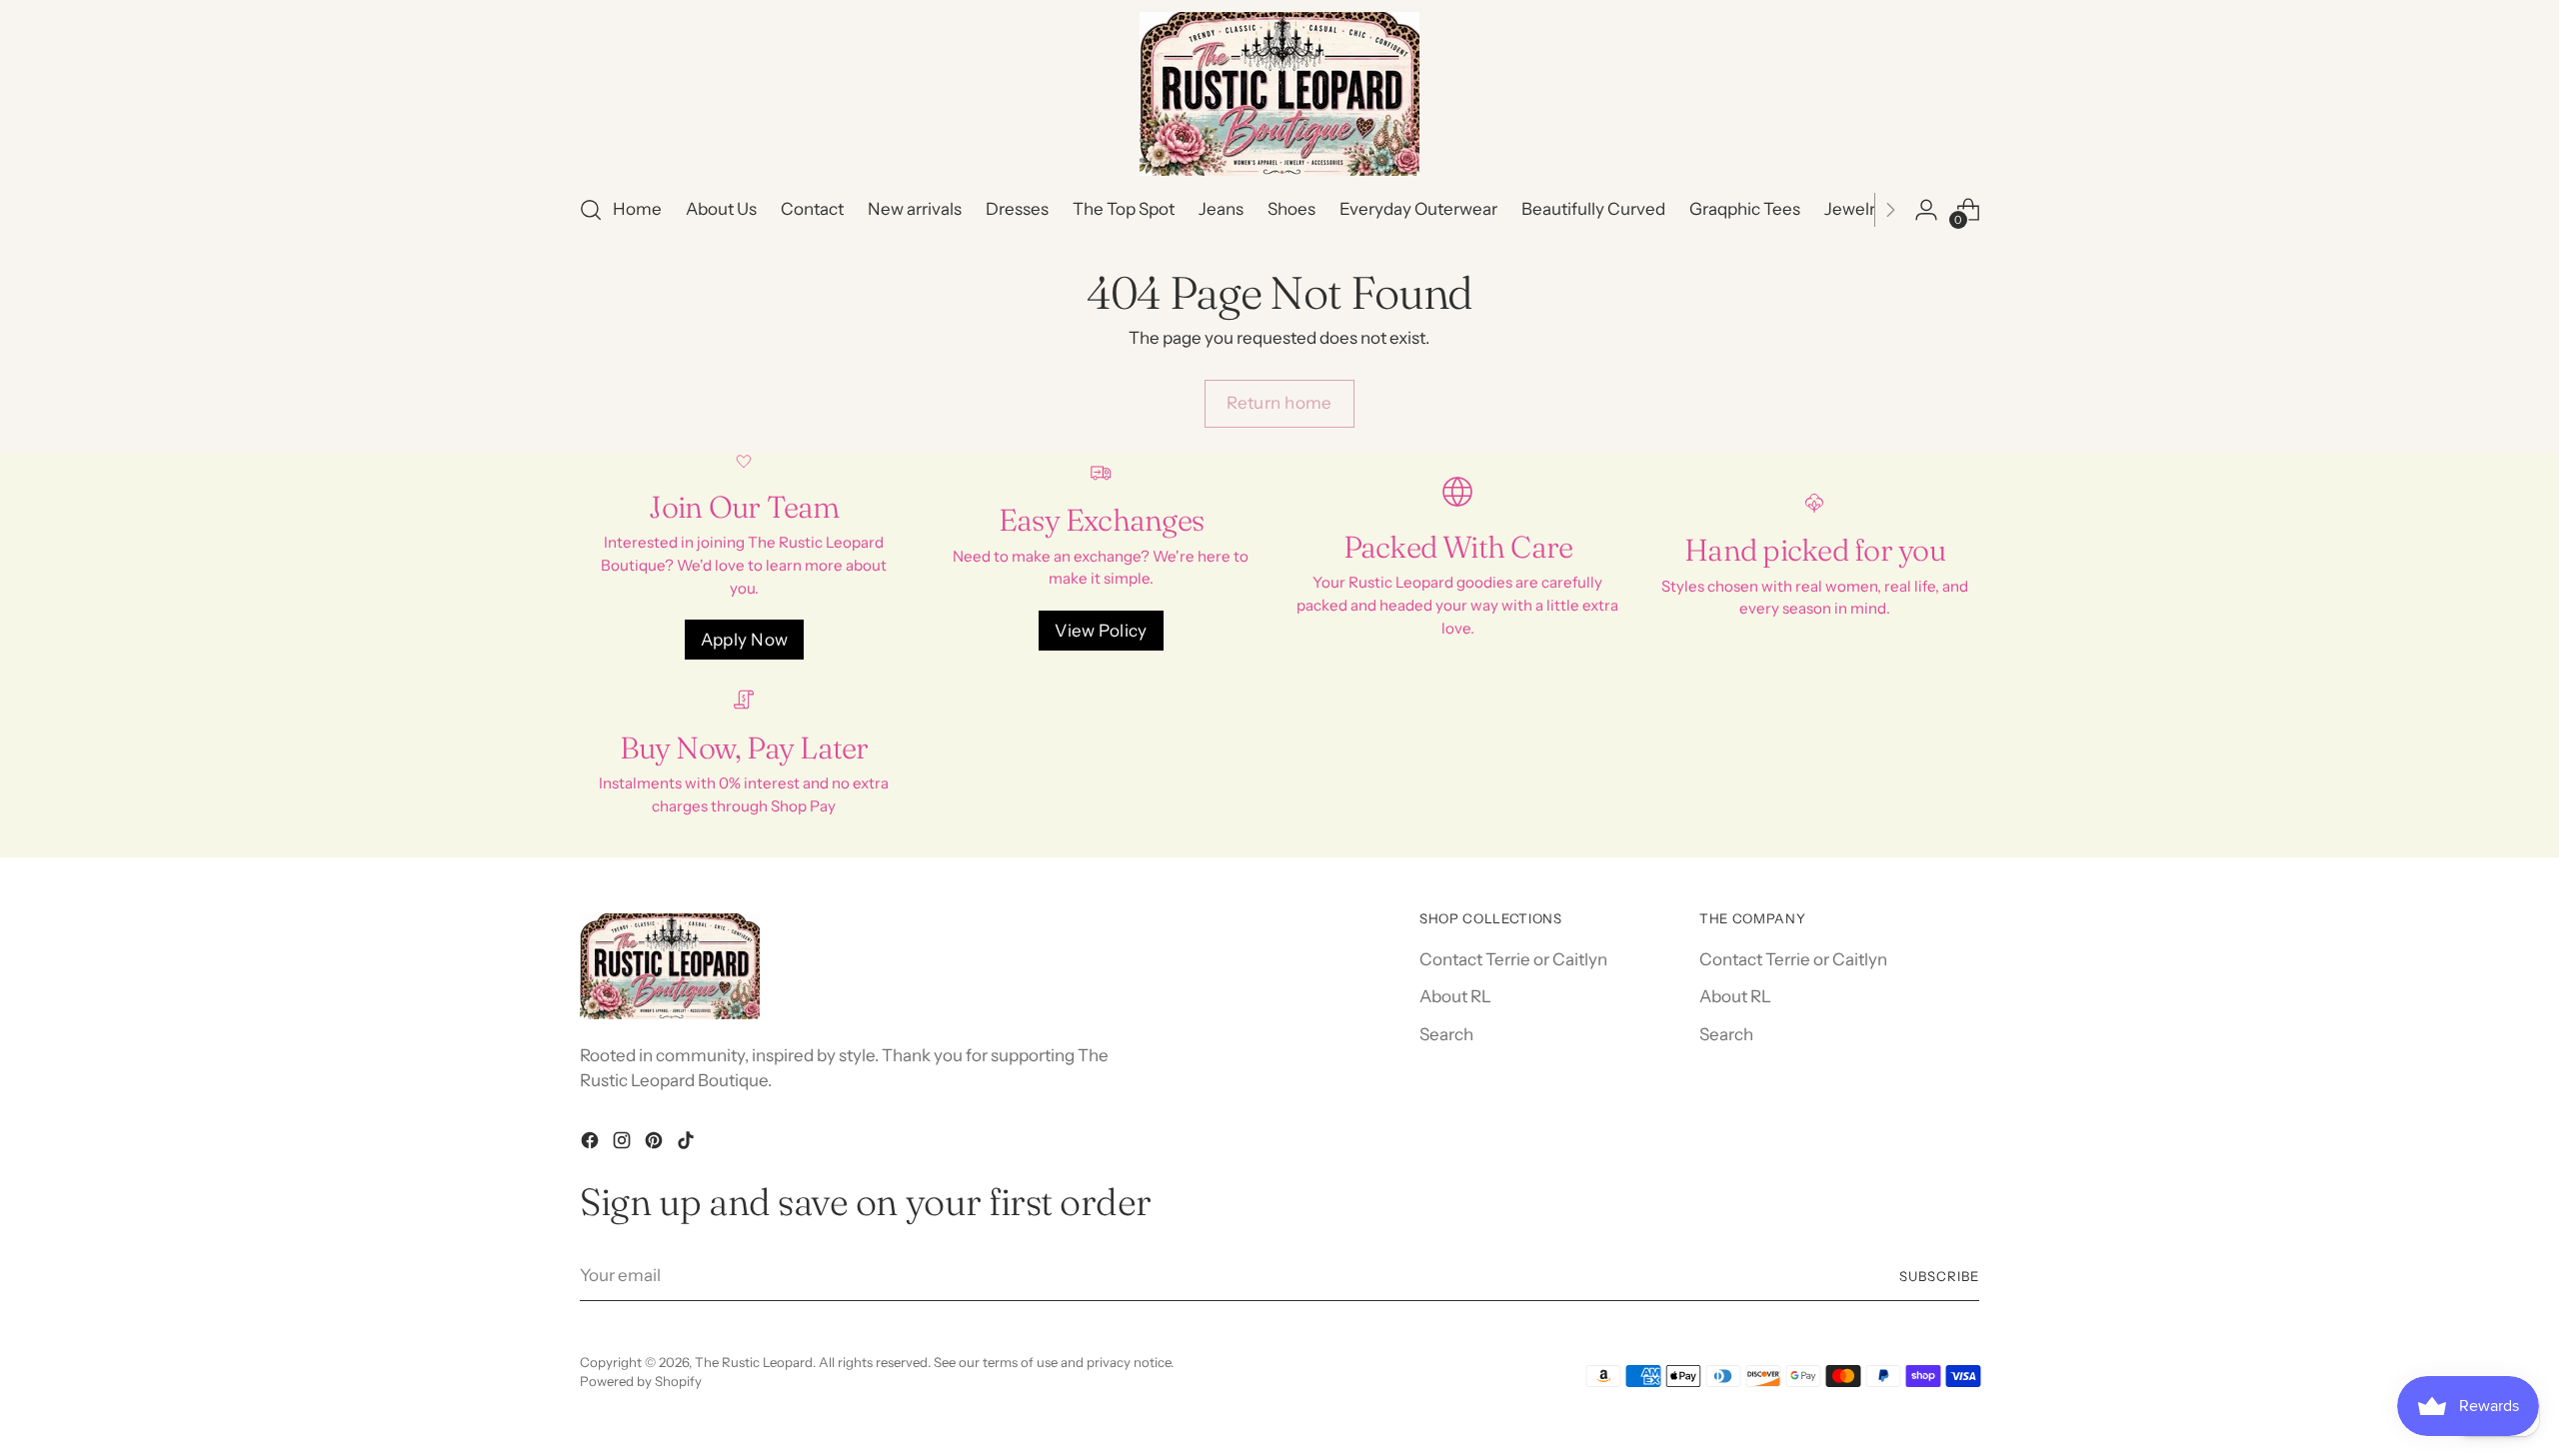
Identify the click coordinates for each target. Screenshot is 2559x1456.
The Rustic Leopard (754, 1362)
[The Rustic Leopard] (1279, 94)
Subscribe (1939, 1276)
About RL (1455, 996)
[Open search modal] (591, 210)
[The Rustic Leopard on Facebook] (592, 1144)
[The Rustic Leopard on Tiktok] (688, 1144)
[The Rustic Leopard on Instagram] (624, 1144)
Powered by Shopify (641, 1381)
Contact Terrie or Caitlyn (1513, 959)
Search (1446, 1034)
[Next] (1890, 210)
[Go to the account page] (1926, 210)
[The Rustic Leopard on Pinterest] (656, 1144)
